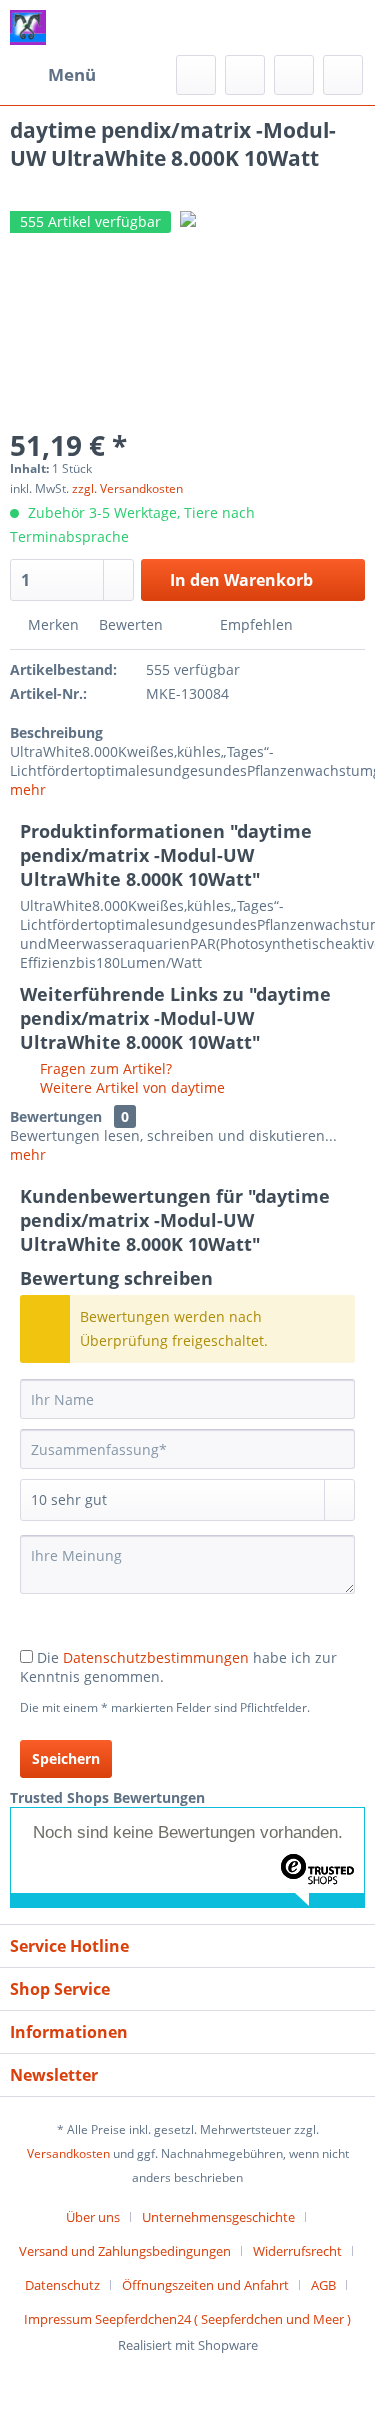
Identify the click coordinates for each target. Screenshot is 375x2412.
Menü (72, 74)
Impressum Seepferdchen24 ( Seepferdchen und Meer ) (187, 2319)
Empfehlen (254, 624)
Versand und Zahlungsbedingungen (125, 2251)
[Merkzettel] (245, 75)
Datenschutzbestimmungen (156, 1657)
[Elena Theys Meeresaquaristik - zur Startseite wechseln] (28, 27)
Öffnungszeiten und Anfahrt (205, 2285)
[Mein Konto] (294, 75)
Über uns (93, 2217)
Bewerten (131, 624)
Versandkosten (68, 2153)
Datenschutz (62, 2285)
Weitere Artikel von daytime (130, 1087)
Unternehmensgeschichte (218, 2217)
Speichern (66, 1758)
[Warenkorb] (343, 75)
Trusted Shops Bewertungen (107, 1797)
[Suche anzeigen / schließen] (196, 75)
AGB (323, 2285)
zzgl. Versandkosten (127, 488)
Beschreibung (56, 732)
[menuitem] (53, 75)
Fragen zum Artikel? (104, 1068)
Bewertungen (56, 1116)
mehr (28, 789)
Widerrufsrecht (297, 2251)
